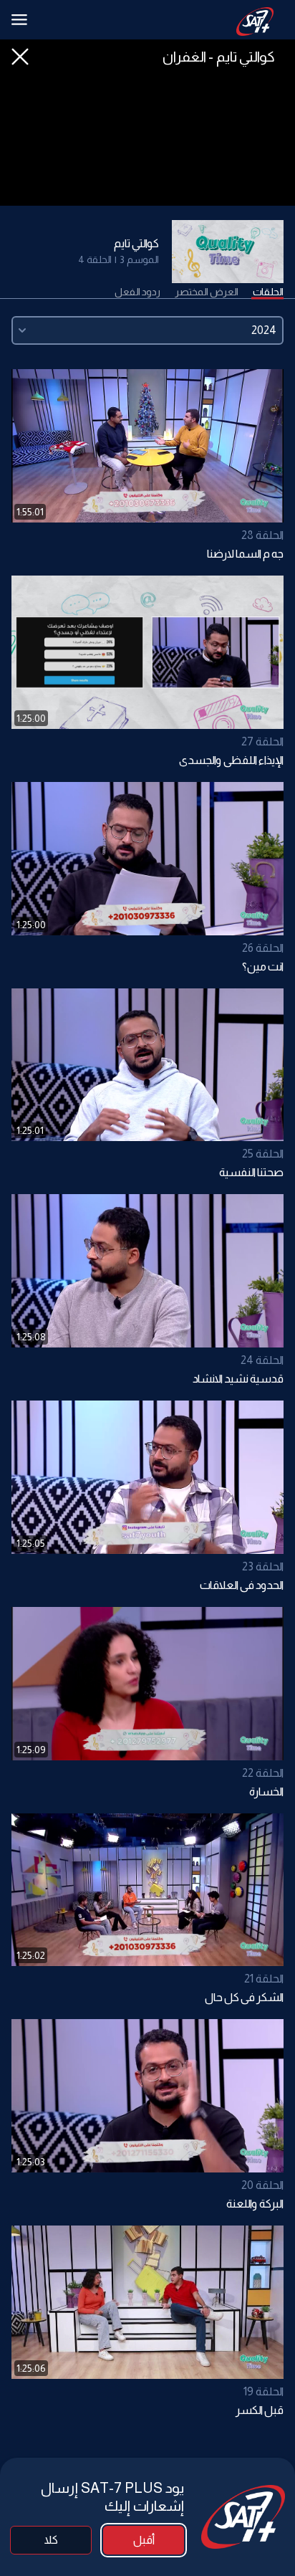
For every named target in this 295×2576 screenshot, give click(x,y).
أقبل (144, 2540)
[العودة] (20, 57)
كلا (51, 2540)
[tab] (268, 292)
